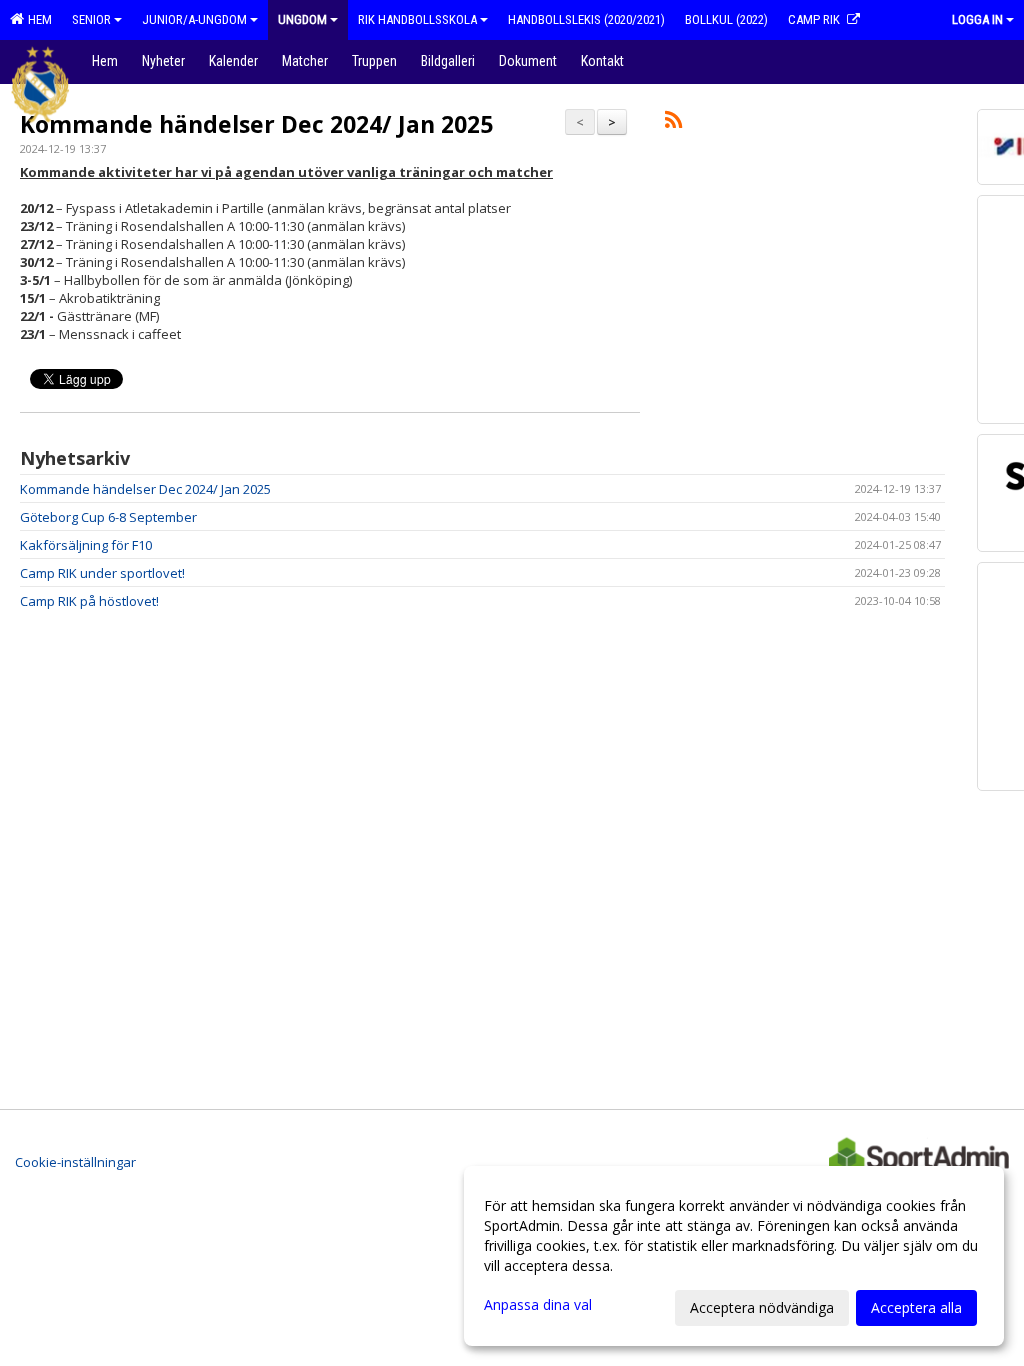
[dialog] (734, 1256)
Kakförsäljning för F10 (86, 545)
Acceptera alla (916, 1307)
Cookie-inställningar (75, 1162)
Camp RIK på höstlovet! (89, 601)
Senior (91, 19)
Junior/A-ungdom (194, 19)
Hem (37, 19)
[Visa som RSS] (673, 123)
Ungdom (302, 19)
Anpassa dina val (538, 1305)
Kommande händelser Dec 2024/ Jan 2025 (256, 124)
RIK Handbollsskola (417, 19)
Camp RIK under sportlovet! (102, 573)
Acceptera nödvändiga (762, 1307)
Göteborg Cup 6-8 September (108, 517)
